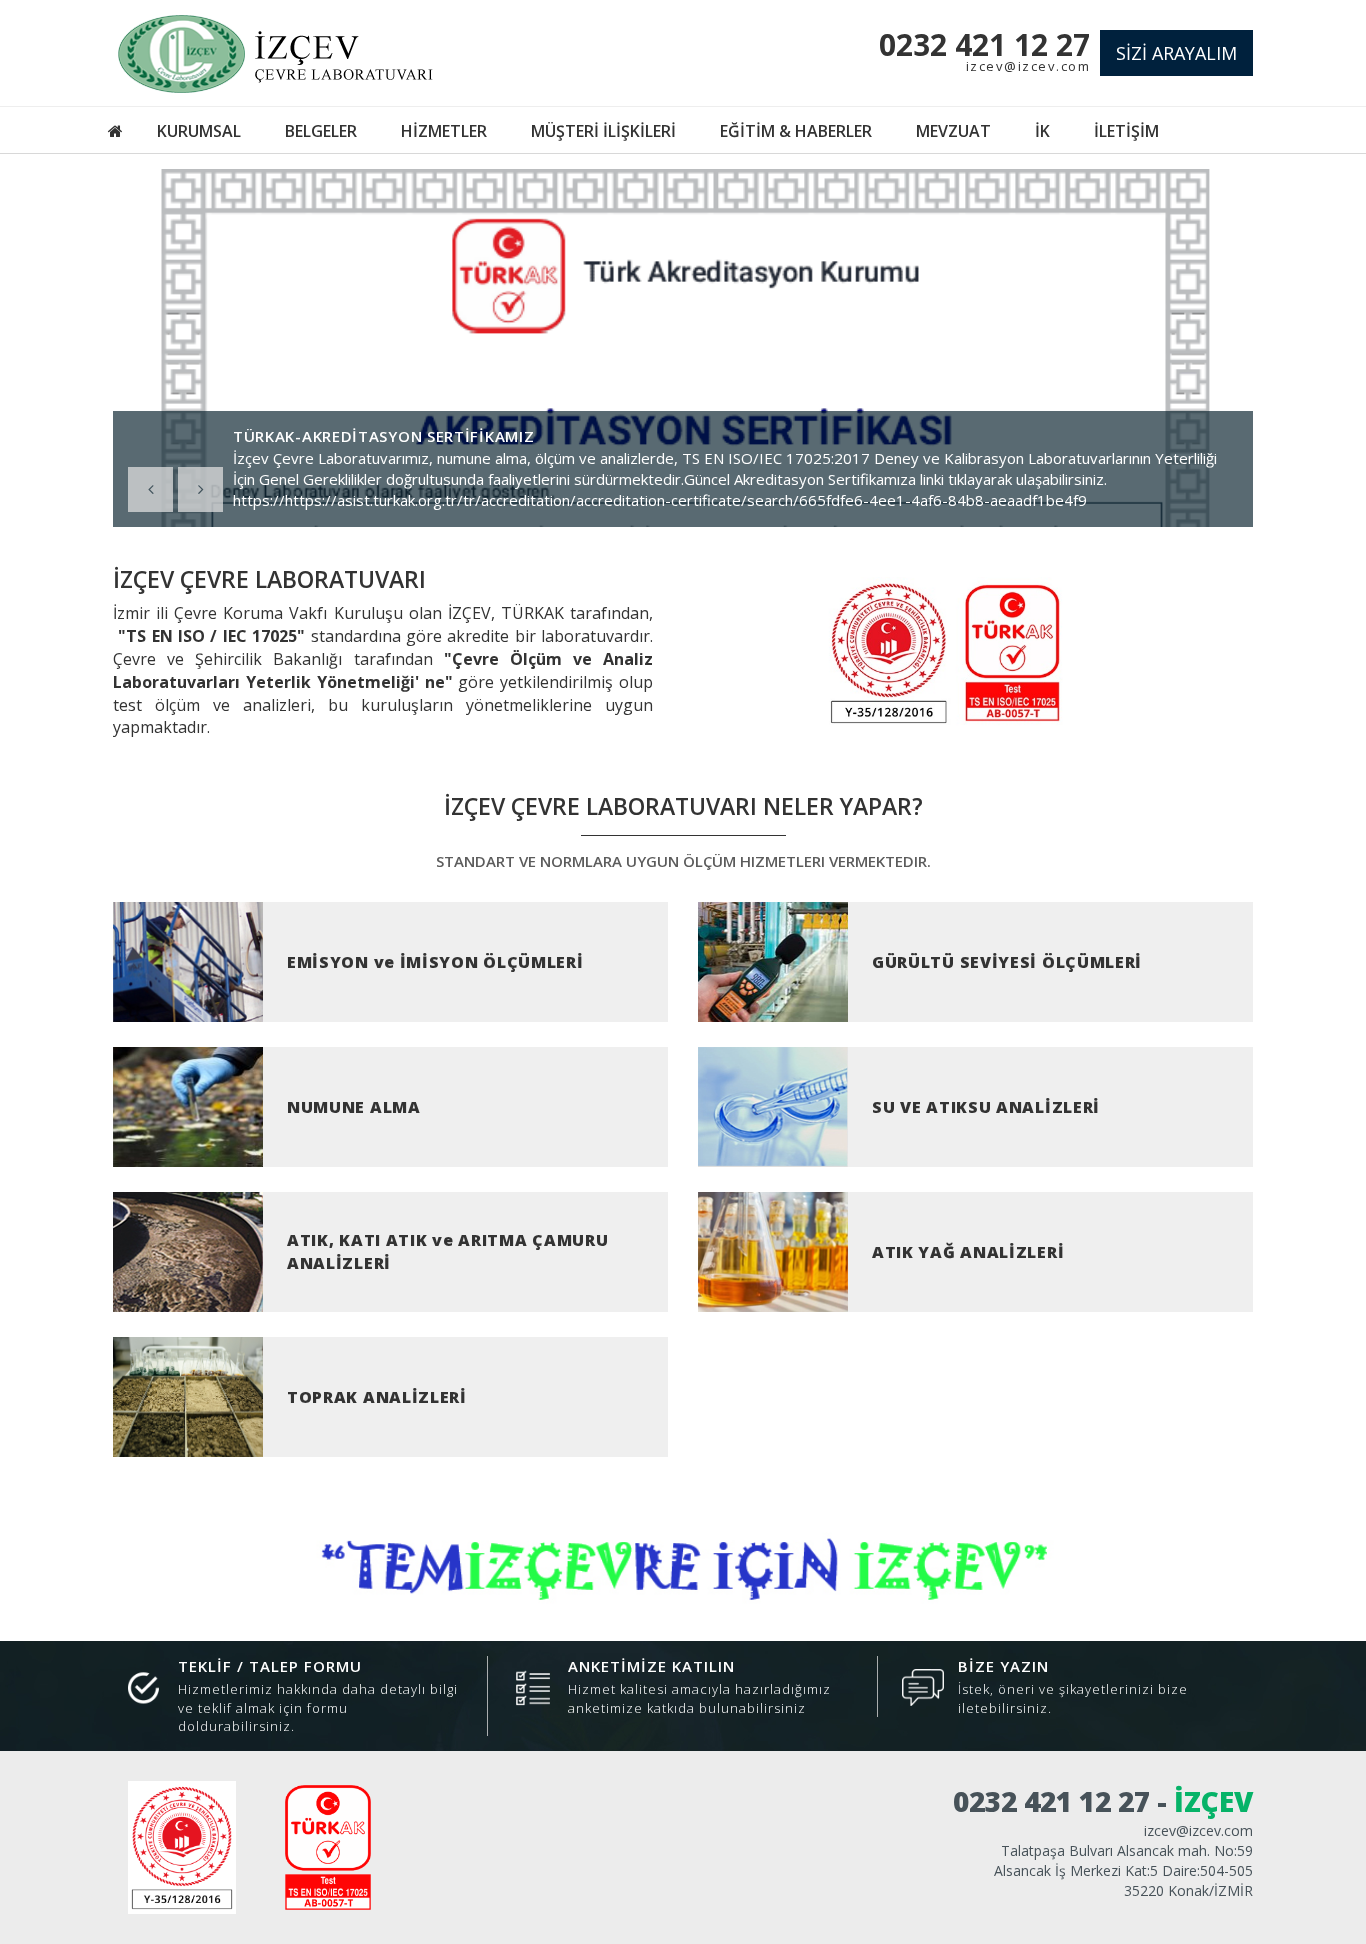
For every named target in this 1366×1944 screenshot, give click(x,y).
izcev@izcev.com (1028, 66)
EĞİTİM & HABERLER (796, 131)
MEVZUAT (953, 131)
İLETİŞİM (1126, 131)
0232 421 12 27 (984, 44)
